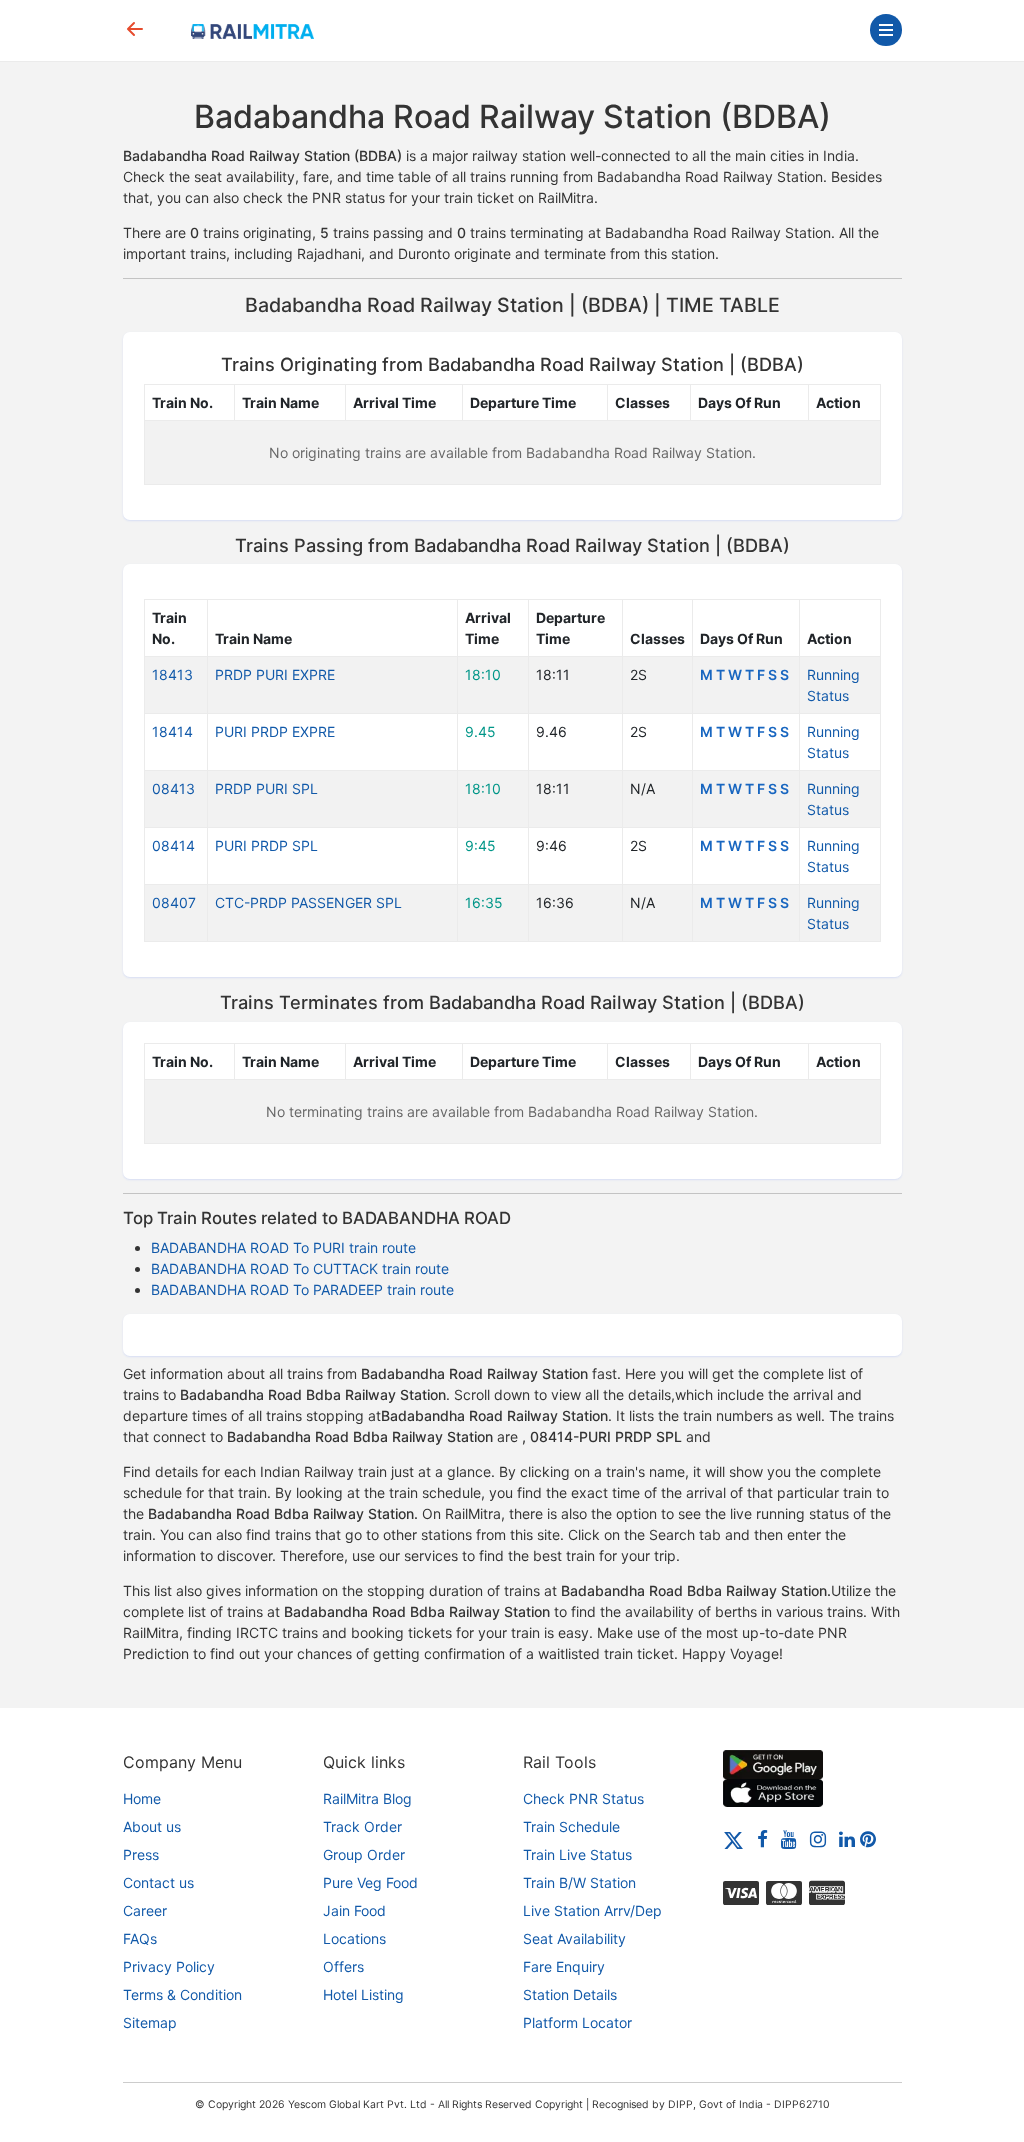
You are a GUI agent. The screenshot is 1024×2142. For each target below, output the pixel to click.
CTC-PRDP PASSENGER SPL (308, 902)
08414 (173, 845)
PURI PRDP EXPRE (275, 731)
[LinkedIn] (847, 1838)
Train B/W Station (579, 1882)
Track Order (362, 1826)
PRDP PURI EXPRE (275, 674)
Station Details (570, 1994)
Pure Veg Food (370, 1882)
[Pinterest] (868, 1838)
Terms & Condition (182, 1994)
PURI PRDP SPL (266, 845)
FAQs (140, 1938)
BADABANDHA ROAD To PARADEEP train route (302, 1289)
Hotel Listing (363, 1994)
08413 (173, 788)
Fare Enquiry (564, 1966)
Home (142, 1798)
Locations (354, 1938)
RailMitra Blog (367, 1798)
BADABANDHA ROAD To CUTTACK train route (300, 1268)
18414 (172, 731)
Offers (343, 1966)
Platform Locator (577, 2022)
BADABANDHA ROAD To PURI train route (283, 1247)
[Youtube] (789, 1838)
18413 (172, 674)
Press (141, 1854)
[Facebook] (762, 1838)
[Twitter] (733, 1838)
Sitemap (150, 2022)
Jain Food (354, 1910)
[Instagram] (818, 1838)
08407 (174, 902)
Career (145, 1910)
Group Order (364, 1854)
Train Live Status (577, 1854)
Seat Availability (574, 1938)
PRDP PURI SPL (266, 788)
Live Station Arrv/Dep (592, 1910)
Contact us (158, 1882)
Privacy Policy (169, 1966)
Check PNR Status (583, 1798)
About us (152, 1826)
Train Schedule (571, 1826)
